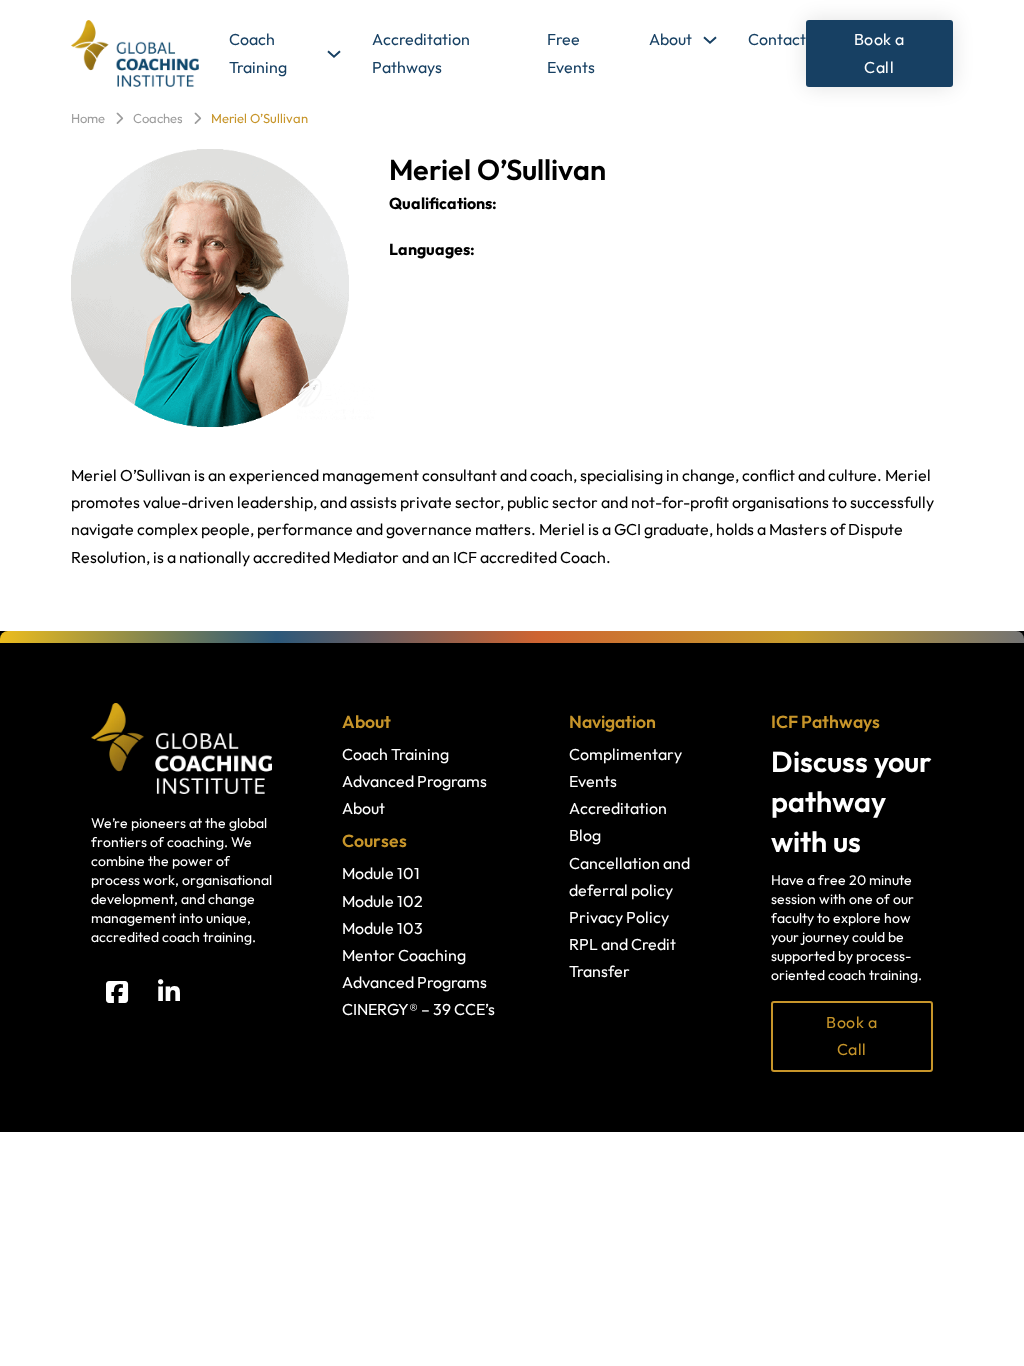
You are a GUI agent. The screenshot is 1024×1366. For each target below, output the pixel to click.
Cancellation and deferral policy (629, 876)
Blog (585, 835)
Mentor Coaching (404, 955)
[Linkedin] (169, 992)
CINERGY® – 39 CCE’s (418, 1009)
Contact (777, 39)
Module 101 (381, 873)
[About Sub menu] (710, 40)
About (670, 39)
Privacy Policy (619, 917)
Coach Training (258, 52)
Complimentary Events (625, 767)
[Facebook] (117, 992)
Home (88, 118)
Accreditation (618, 808)
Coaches (158, 118)
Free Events (571, 52)
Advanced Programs (414, 781)
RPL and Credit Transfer (622, 957)
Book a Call (879, 52)
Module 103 (382, 928)
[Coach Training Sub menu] (334, 54)
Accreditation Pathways (421, 52)
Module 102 (382, 901)
